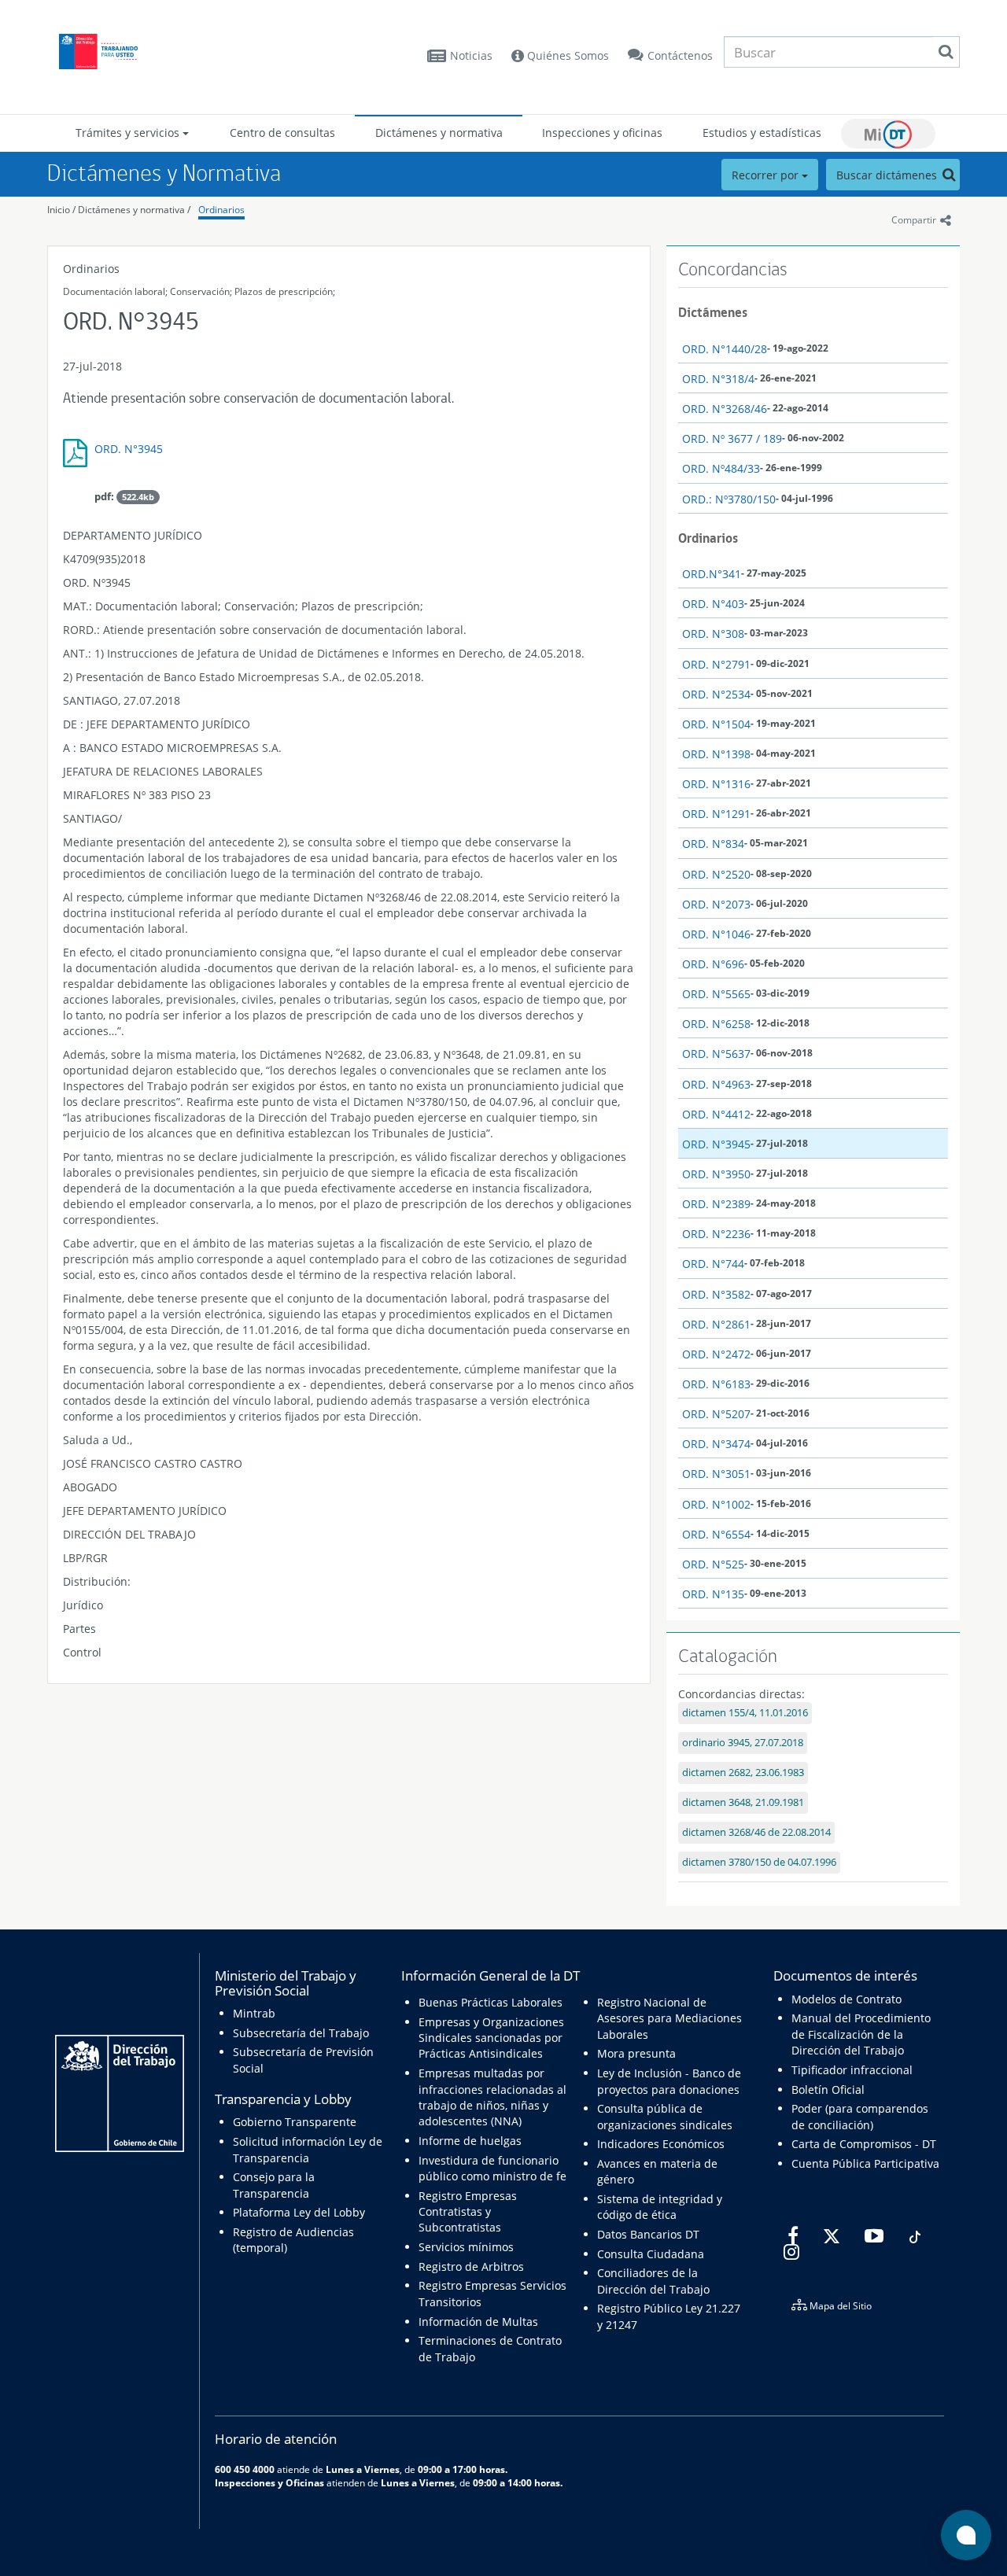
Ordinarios (221, 210)
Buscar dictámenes (888, 175)
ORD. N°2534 (716, 694)
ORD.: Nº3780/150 (729, 499)
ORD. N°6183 (716, 1384)
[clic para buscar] (946, 52)
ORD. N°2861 (716, 1324)
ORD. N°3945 (129, 449)
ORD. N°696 (713, 964)
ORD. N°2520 (716, 874)
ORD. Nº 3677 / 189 (732, 439)
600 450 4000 (245, 2469)
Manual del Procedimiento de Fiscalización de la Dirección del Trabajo (861, 2034)
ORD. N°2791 (716, 664)
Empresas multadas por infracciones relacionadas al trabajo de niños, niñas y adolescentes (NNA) (492, 2097)
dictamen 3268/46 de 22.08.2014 (756, 1832)
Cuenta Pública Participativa (865, 2163)
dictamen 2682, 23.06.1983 (743, 1773)
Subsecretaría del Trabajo (301, 2033)
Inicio (59, 210)
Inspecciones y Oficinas (269, 2482)
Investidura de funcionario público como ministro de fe (492, 2168)
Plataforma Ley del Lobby (299, 2212)
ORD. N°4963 (716, 1084)
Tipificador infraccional (852, 2070)
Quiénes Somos (566, 55)
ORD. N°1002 (716, 1504)
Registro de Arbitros (471, 2266)
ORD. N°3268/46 (725, 409)
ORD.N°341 (712, 574)
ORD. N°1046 (716, 934)
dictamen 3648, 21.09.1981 (743, 1802)
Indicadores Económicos (661, 2144)
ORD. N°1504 (716, 724)
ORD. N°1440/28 (725, 349)
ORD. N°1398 (716, 754)
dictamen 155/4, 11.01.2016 (745, 1713)
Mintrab (254, 2013)
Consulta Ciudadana (651, 2254)
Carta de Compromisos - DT (864, 2144)
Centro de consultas (282, 133)
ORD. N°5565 (716, 994)
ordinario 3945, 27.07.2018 (743, 1743)
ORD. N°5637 (716, 1054)
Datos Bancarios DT (648, 2234)
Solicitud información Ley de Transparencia (308, 2149)
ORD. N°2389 (716, 1204)
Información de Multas (478, 2322)
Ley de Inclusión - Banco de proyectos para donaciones (669, 2081)
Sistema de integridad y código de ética (660, 2207)
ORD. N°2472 (716, 1354)
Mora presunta (636, 2053)
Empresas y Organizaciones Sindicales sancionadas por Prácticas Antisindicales (491, 2038)
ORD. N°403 (713, 604)
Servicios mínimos (466, 2247)
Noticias (471, 55)
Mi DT (888, 134)
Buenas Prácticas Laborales (491, 2002)
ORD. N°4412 (716, 1114)
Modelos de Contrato (847, 1999)
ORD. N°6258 (716, 1024)
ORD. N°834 (713, 844)
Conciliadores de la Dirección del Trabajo (653, 2281)
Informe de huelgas (470, 2141)
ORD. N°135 (713, 1594)
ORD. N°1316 (716, 784)
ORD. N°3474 (716, 1444)
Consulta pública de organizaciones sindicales (665, 2116)
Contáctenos (680, 55)
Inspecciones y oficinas (602, 133)
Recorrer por (767, 175)
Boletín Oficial (828, 2090)
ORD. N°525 (713, 1564)
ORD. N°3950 (716, 1174)
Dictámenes (713, 312)
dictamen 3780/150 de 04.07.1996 (759, 1862)
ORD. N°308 (713, 634)
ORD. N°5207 (716, 1414)
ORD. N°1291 (716, 814)
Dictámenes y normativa (439, 133)
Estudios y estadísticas (762, 133)
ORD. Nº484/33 (721, 468)
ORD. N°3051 (716, 1474)
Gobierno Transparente (295, 2122)
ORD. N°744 (713, 1264)
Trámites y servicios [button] (129, 133)
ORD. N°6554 (716, 1534)
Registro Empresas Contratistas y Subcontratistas (468, 2212)
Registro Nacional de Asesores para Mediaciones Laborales (669, 2018)
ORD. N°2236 (716, 1234)
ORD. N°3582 (716, 1294)
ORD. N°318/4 (718, 379)
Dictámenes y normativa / (134, 210)
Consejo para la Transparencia (274, 2185)
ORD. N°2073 (716, 904)
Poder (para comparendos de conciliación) (860, 2116)
